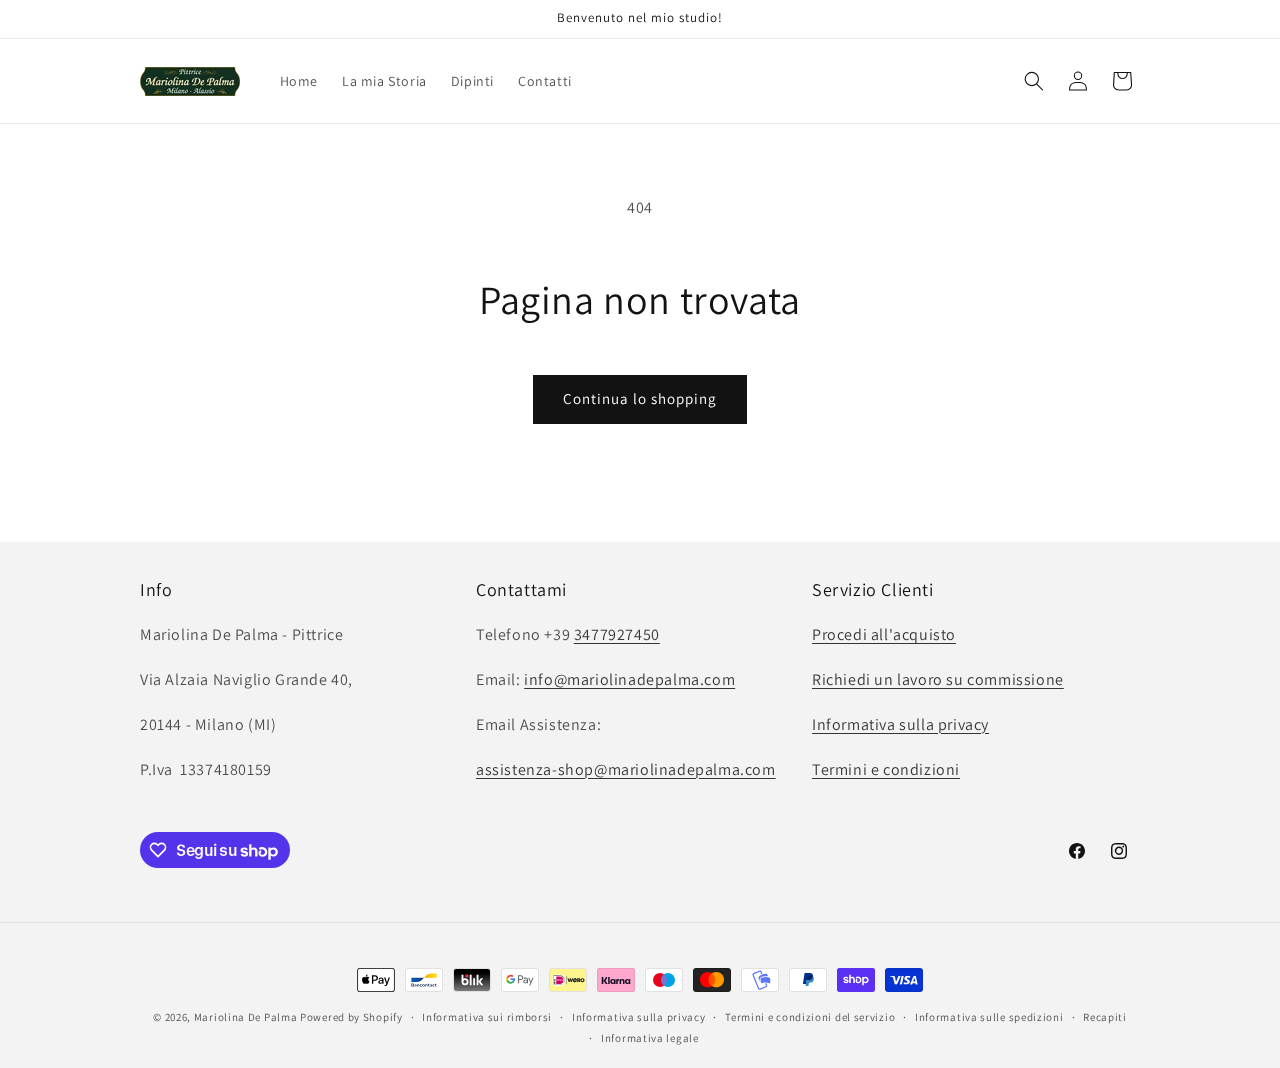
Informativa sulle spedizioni (989, 1017)
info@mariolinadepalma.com (629, 679)
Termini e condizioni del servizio (810, 1017)
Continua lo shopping (640, 398)
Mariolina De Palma (247, 1017)
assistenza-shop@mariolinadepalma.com (626, 769)
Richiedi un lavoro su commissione (938, 679)
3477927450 (617, 634)
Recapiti (1105, 1017)
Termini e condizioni (886, 769)
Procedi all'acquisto (884, 634)
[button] (1034, 81)
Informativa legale (650, 1038)
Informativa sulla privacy (900, 724)
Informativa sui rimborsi (487, 1017)
